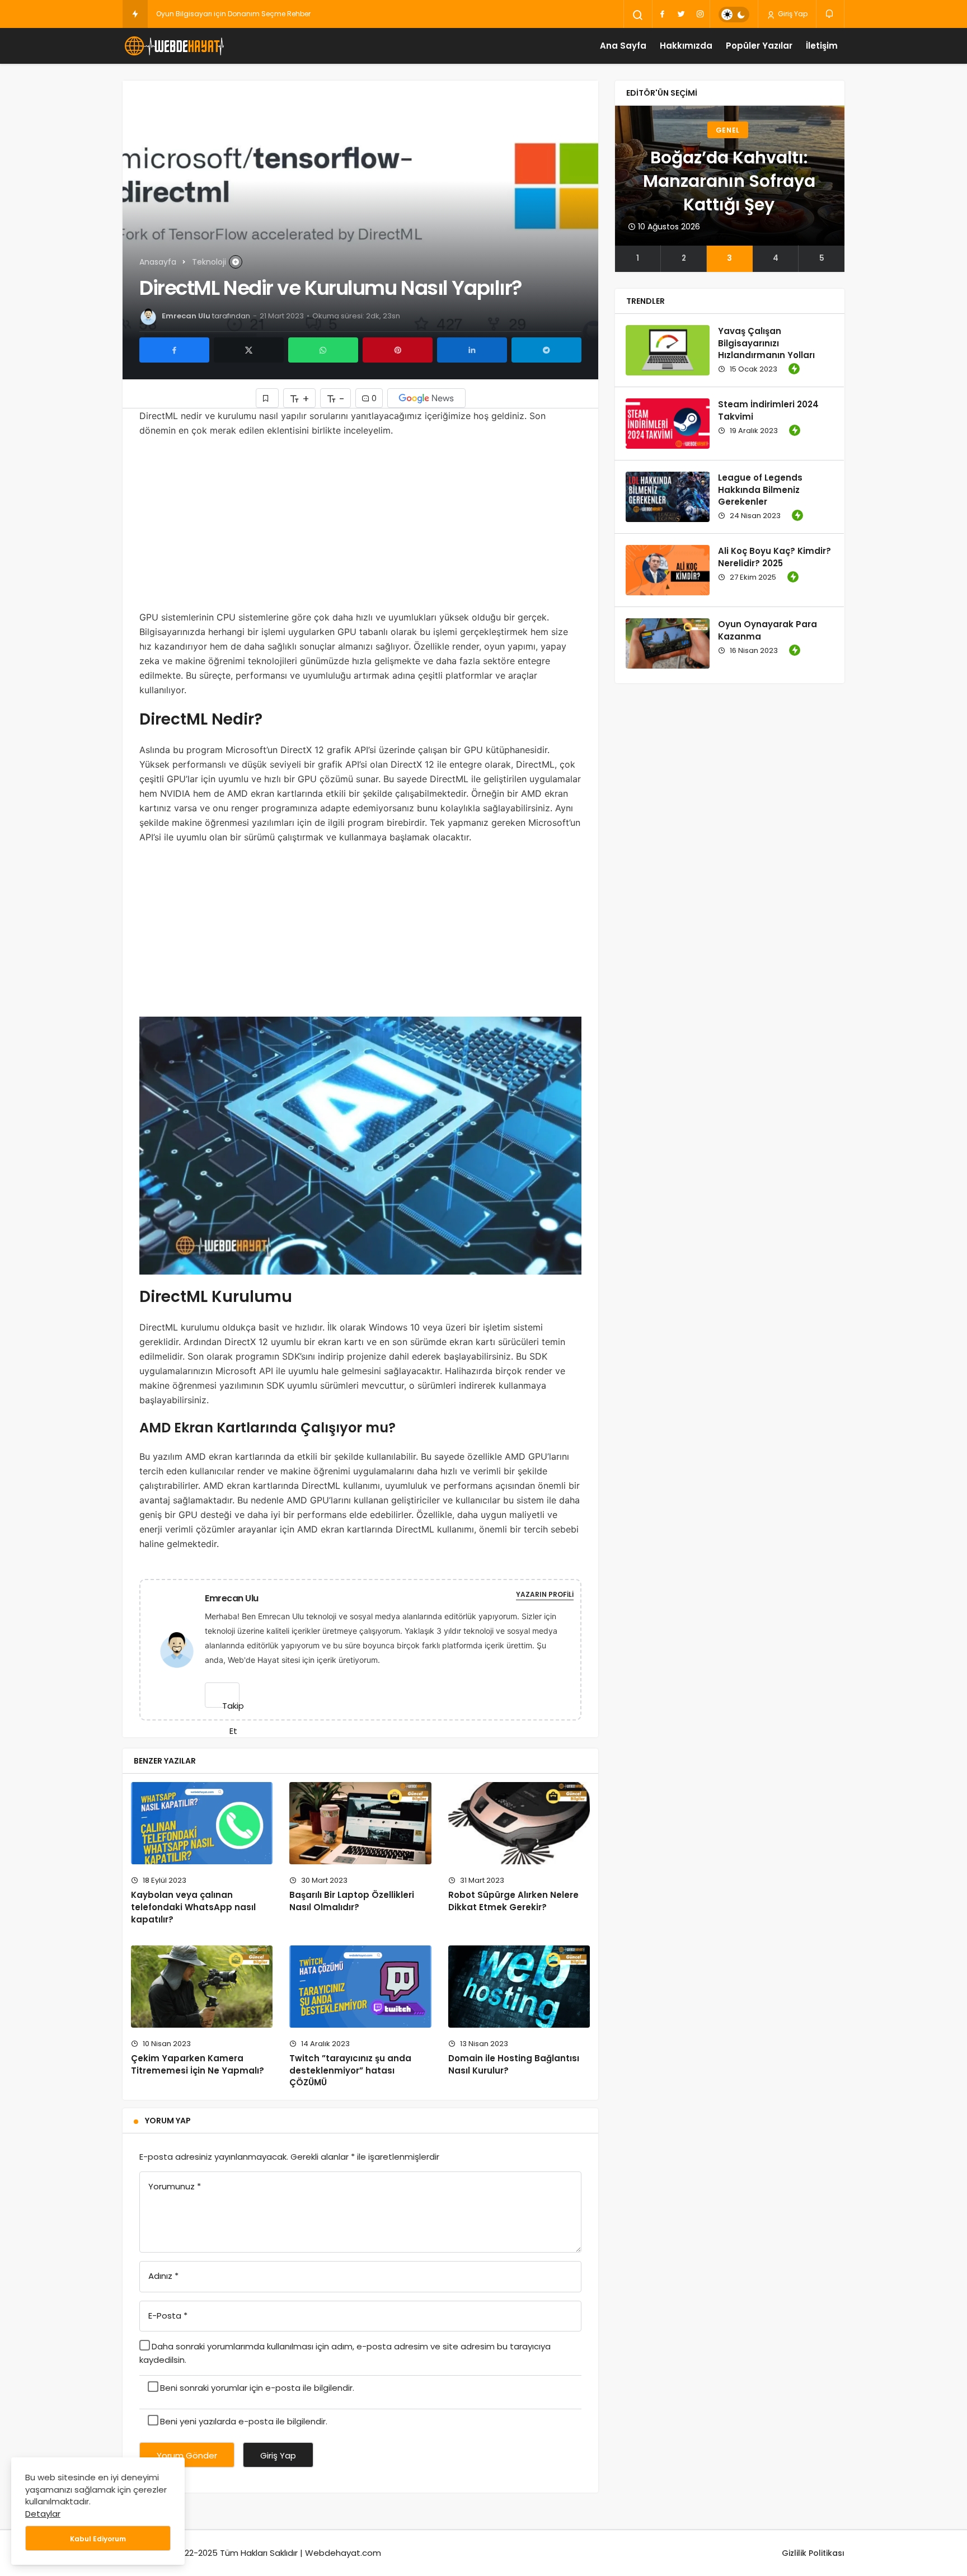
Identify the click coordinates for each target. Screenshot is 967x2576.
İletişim (822, 46)
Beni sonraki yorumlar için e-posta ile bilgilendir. (257, 2388)
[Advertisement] (360, 527)
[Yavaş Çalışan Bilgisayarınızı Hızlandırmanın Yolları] (668, 350)
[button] (638, 258)
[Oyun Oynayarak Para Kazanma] (668, 643)
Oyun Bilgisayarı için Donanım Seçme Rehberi (234, 14)
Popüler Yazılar (759, 46)
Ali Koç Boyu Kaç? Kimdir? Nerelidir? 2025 (774, 557)
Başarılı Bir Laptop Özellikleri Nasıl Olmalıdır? (352, 1901)
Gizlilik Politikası (813, 2553)
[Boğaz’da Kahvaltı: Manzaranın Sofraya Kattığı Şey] (730, 176)
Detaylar (43, 2514)
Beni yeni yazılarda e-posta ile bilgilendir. (244, 2421)
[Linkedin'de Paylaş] (472, 350)
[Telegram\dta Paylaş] (546, 350)
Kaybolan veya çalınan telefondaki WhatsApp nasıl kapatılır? (193, 1907)
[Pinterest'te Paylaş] (398, 350)
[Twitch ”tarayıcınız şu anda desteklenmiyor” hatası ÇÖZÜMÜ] (360, 1987)
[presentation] (623, 189)
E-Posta (168, 2316)
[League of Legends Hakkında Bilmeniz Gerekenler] (668, 497)
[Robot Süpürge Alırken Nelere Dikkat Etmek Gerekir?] (519, 1823)
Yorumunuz (175, 2186)
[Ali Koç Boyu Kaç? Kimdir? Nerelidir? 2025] (668, 570)
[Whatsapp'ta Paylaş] (323, 350)
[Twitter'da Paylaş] (249, 350)
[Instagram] (700, 14)
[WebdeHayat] (173, 46)
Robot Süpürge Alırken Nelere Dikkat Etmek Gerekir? (513, 1901)
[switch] (734, 15)
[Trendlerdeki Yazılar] (135, 14)
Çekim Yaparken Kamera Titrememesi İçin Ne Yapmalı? (198, 2064)
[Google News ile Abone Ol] (426, 398)
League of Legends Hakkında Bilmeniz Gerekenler (760, 490)
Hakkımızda (686, 46)
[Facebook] (662, 14)
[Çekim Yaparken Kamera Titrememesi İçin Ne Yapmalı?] (202, 1987)
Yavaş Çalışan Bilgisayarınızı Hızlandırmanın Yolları (766, 343)
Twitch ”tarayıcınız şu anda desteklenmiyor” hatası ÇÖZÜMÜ (350, 2070)
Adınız (163, 2276)
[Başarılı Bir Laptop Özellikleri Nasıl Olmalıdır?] (360, 1823)
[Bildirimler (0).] (830, 14)
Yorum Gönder (187, 2455)
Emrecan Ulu (186, 316)
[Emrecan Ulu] (181, 1649)
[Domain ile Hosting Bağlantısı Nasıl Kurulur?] (519, 1987)
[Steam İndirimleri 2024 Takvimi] (668, 424)
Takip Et (231, 1704)
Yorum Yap (168, 2121)
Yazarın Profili (545, 1594)
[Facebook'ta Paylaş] (174, 350)
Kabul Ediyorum (98, 2539)
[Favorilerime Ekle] (267, 398)
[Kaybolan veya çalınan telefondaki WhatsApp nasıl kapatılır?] (202, 1823)
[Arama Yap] (638, 15)
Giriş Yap (792, 14)
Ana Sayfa (623, 46)
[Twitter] (681, 14)
